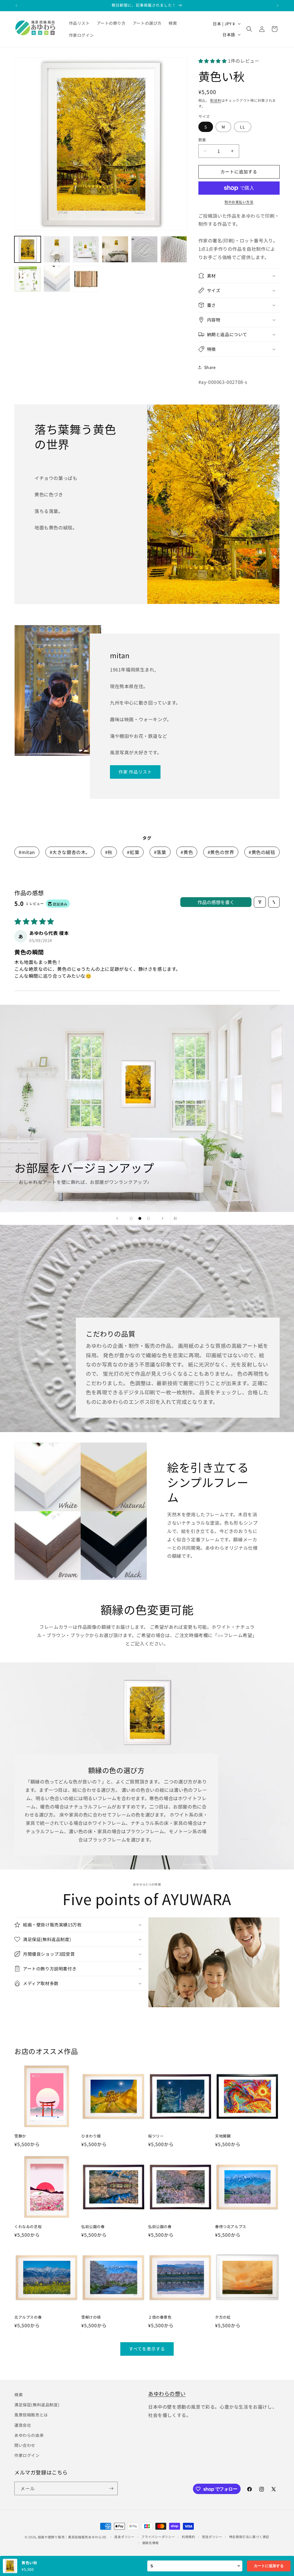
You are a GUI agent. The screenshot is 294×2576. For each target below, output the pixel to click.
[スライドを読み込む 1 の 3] (131, 1218)
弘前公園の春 (93, 2227)
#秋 (109, 852)
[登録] (111, 2488)
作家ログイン (27, 2455)
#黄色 (187, 852)
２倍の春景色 (160, 2317)
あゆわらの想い (167, 2393)
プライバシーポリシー (158, 2537)
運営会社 (23, 2425)
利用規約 (188, 2537)
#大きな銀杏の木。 (70, 852)
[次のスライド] (163, 1218)
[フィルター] (260, 902)
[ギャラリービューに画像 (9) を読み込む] (86, 279)
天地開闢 (223, 2136)
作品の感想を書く (216, 902)
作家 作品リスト (135, 772)
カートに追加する (269, 2566)
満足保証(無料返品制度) (37, 2405)
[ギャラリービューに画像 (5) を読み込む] (144, 249)
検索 (19, 2395)
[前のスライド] (117, 1218)
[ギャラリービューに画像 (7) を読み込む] (28, 279)
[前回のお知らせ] (16, 5)
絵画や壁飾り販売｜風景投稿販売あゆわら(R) (72, 2537)
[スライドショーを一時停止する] (177, 1218)
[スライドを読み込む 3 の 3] (148, 1218)
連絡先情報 (151, 2543)
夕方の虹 (223, 2317)
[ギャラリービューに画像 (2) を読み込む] (57, 249)
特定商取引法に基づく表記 (249, 2537)
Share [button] (210, 367)
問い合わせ (25, 2445)
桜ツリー (156, 2136)
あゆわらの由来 (29, 2435)
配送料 (216, 100)
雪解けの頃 (91, 2317)
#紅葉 (133, 852)
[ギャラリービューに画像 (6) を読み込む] (174, 249)
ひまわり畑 (91, 2136)
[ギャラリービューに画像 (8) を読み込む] (57, 279)
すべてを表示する (147, 2349)
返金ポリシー (124, 2537)
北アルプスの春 (28, 2317)
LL (243, 127)
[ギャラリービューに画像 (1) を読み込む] (28, 249)
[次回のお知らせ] (278, 5)
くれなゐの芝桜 (28, 2227)
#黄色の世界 (221, 852)
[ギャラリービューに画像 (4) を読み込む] (115, 249)
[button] (249, 29)
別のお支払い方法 (239, 202)
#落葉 (160, 852)
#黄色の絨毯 (262, 852)
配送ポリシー (212, 2537)
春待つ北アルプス (231, 2227)
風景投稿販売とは (31, 2415)
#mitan (27, 852)
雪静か (20, 2136)
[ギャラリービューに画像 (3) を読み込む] (86, 249)
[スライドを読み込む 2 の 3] (140, 1218)
